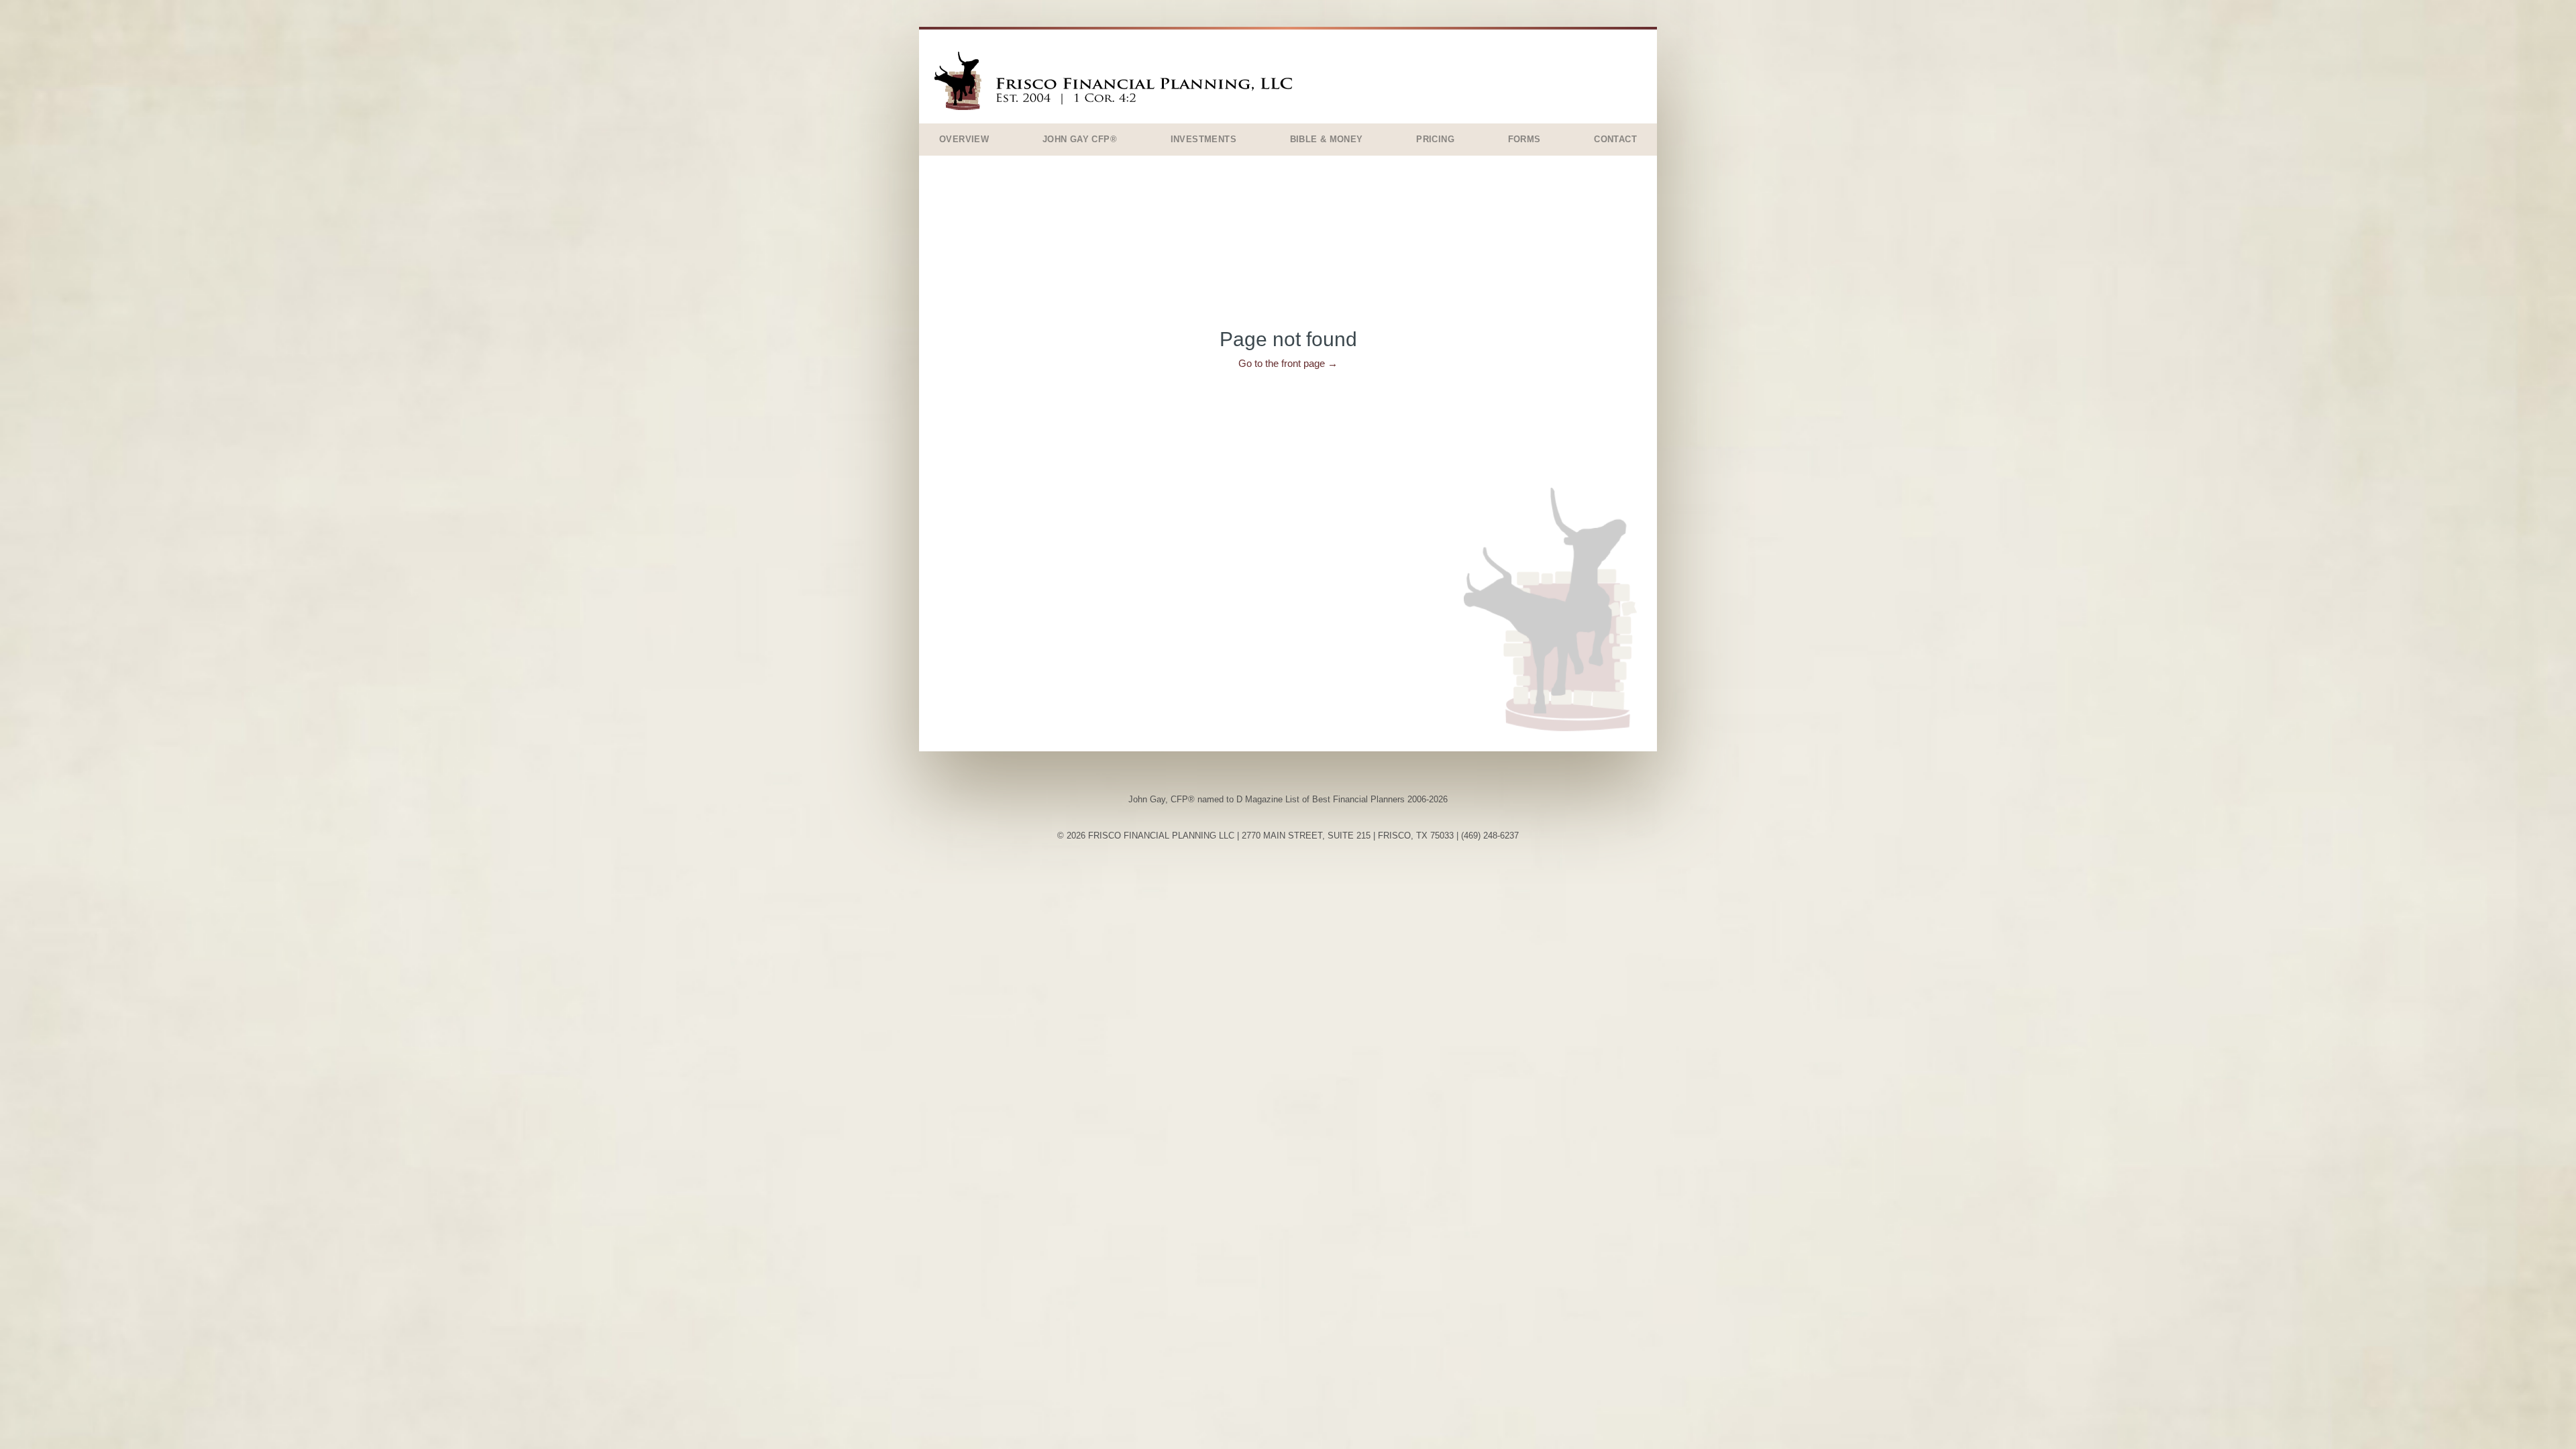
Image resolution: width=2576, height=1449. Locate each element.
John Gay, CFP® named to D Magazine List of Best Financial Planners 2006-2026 (1288, 799)
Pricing (1435, 139)
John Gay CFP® (1080, 139)
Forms (1524, 139)
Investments (1203, 139)
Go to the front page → (1288, 363)
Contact (1615, 139)
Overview (964, 139)
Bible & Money (1327, 139)
